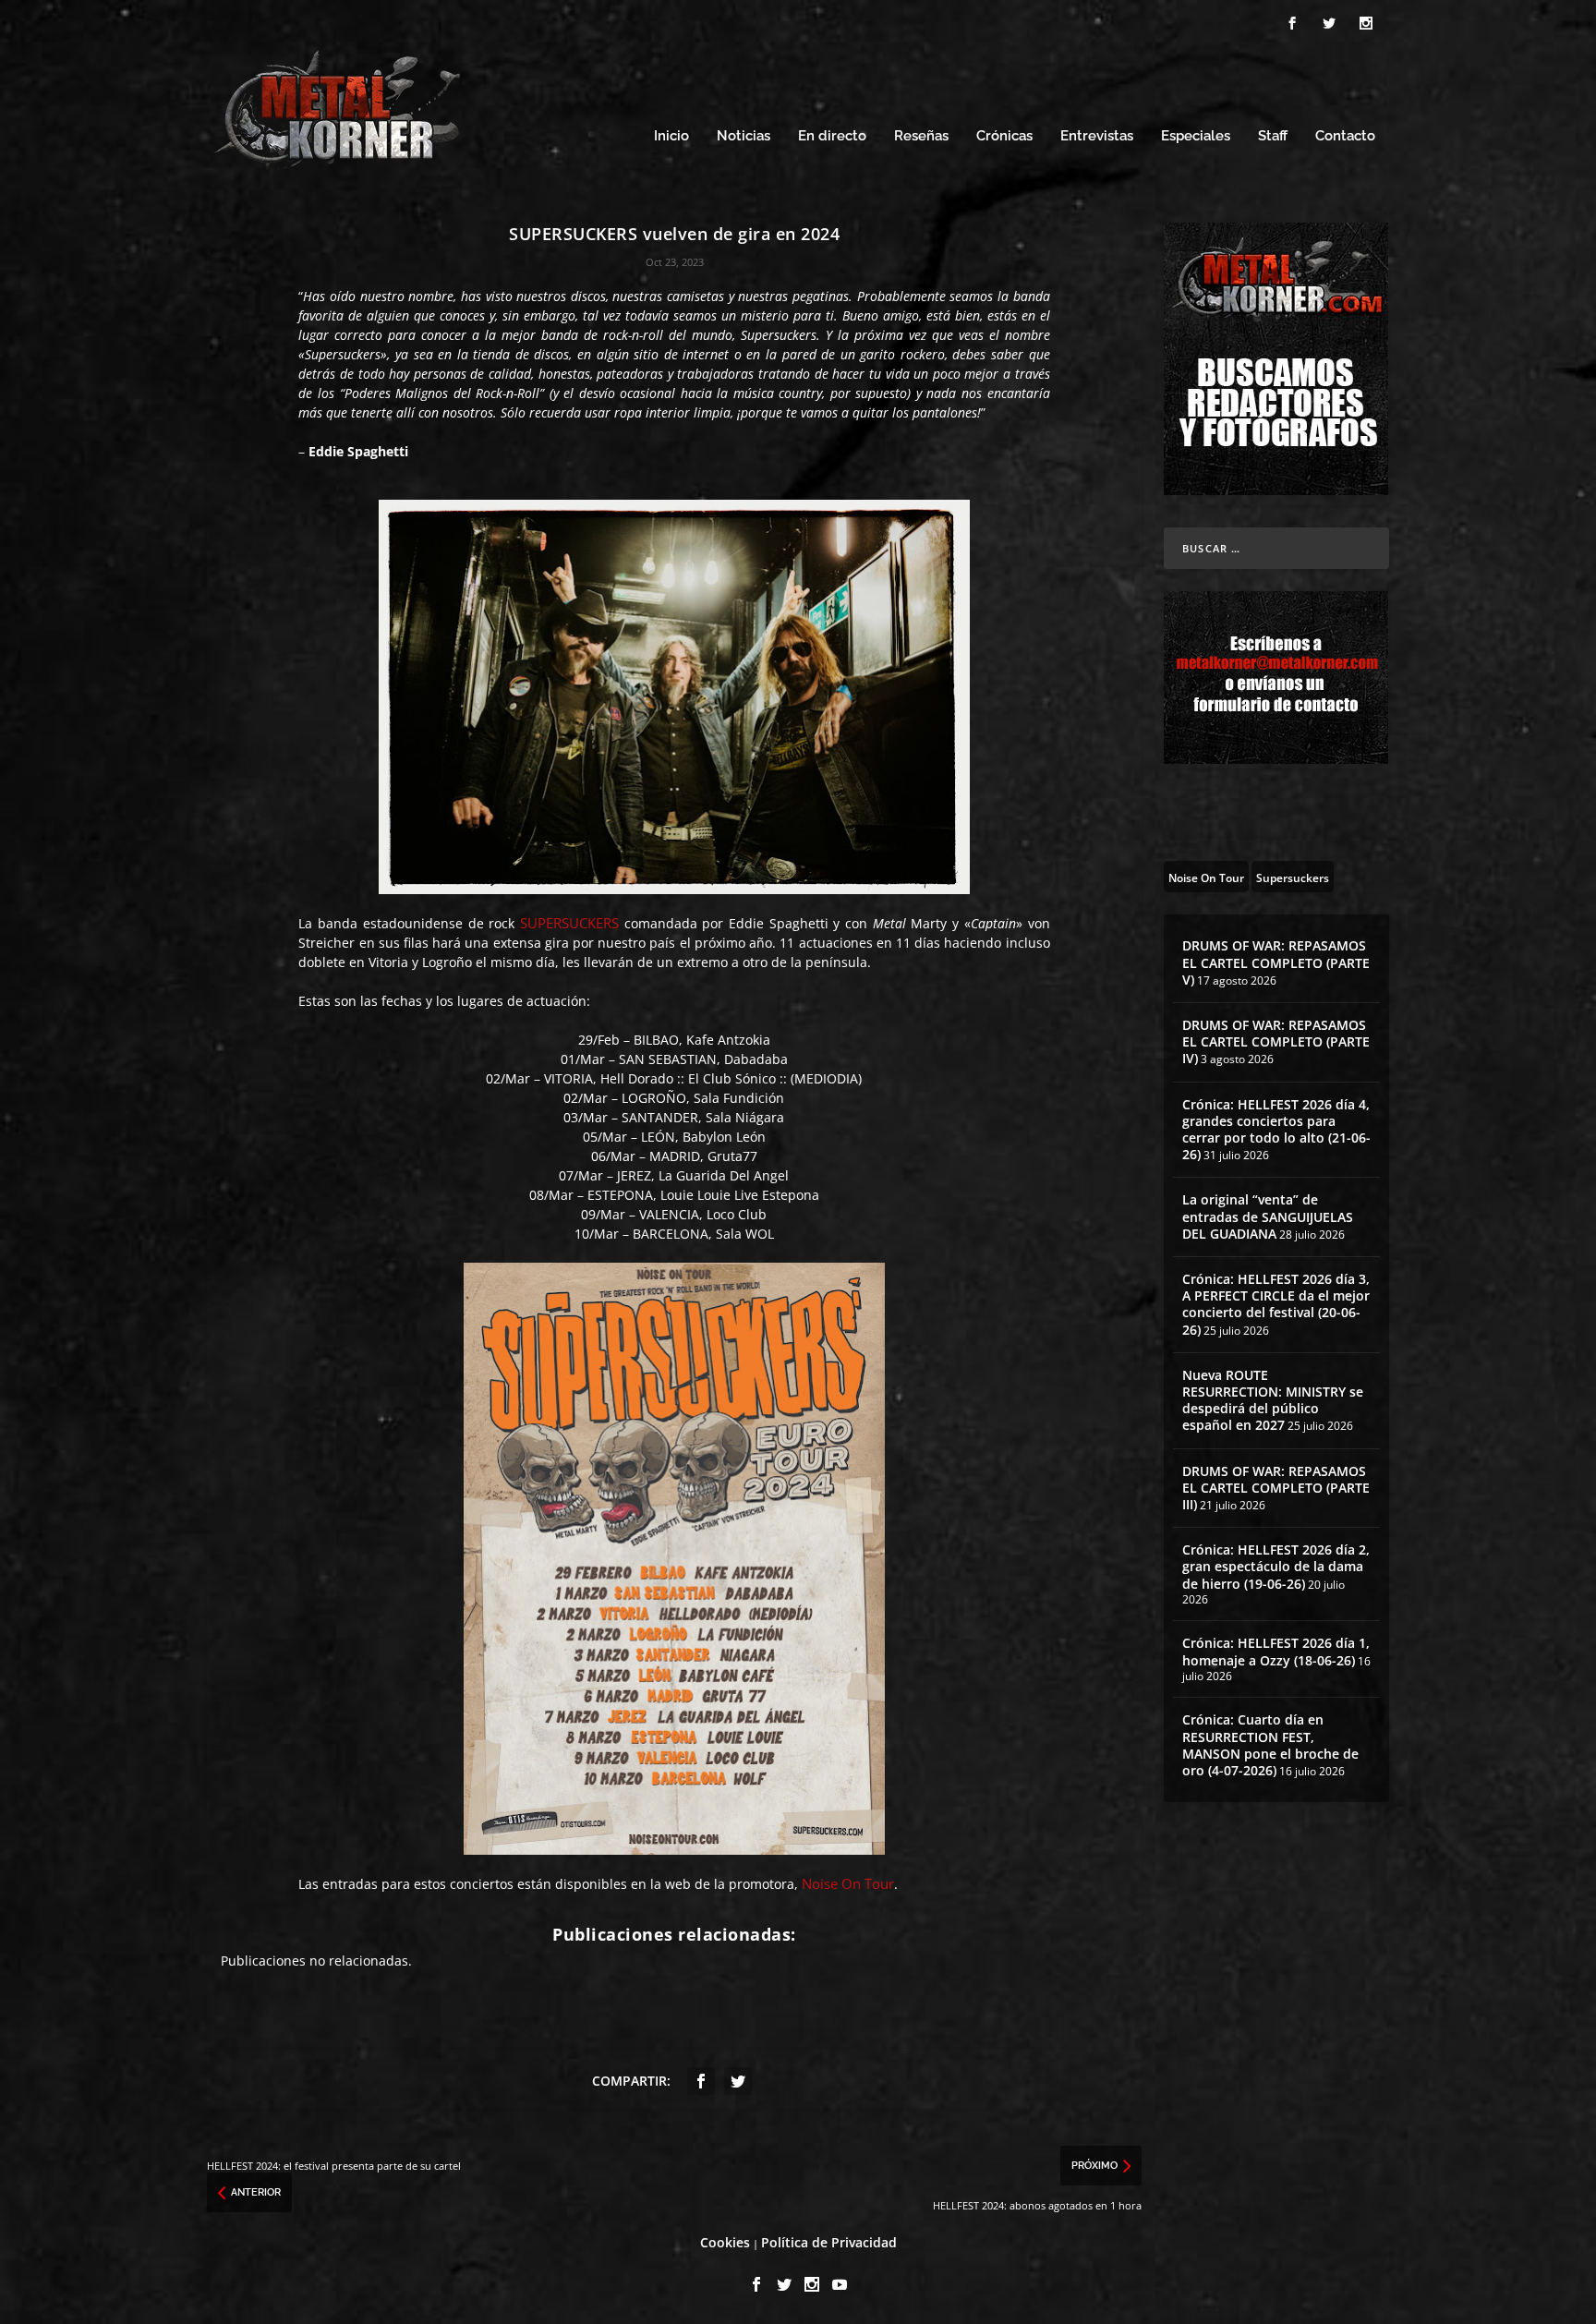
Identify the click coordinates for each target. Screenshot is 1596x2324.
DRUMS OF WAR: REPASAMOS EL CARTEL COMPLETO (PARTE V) (1276, 962)
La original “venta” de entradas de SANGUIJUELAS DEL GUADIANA (1268, 1216)
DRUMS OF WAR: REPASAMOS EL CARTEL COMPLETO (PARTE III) (1276, 1488)
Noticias (744, 136)
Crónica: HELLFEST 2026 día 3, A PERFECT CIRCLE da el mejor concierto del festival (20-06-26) (1276, 1304)
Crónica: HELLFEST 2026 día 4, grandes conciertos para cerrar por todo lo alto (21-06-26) (1276, 1130)
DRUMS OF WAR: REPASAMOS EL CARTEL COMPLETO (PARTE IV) (1276, 1041)
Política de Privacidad (829, 2242)
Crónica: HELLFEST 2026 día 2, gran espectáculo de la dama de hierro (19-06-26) (1276, 1566)
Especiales (1196, 136)
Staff (1273, 136)
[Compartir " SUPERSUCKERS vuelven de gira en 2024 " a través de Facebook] (701, 2081)
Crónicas (1004, 136)
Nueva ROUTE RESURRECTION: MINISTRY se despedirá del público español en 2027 (1273, 1400)
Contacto (1345, 136)
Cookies (725, 2242)
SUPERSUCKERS (569, 923)
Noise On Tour (848, 1883)
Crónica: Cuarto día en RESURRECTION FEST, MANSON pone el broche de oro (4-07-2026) (1270, 1745)
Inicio (671, 136)
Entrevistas (1097, 136)
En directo (832, 136)
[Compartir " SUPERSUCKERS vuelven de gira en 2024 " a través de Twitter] (738, 2081)
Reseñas (921, 136)
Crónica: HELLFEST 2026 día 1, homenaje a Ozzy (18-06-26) (1276, 1651)
